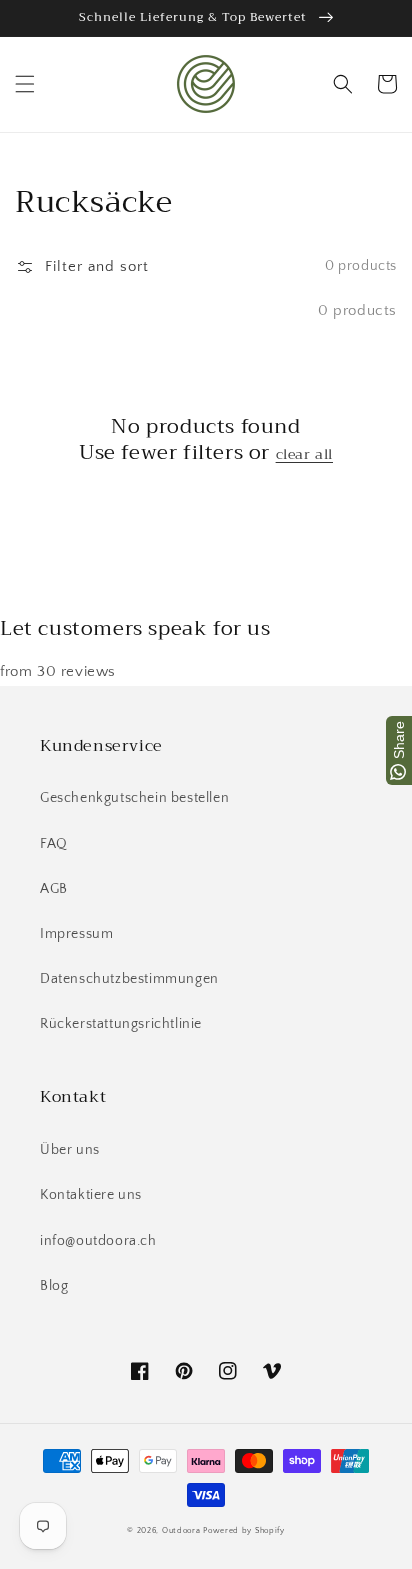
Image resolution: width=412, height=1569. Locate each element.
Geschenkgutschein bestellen (134, 798)
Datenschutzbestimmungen (129, 979)
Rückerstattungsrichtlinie (121, 1024)
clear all (304, 454)
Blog (54, 1286)
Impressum (76, 934)
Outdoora (181, 1530)
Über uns (70, 1150)
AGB (54, 889)
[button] (25, 84)
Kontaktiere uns (91, 1195)
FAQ (54, 844)
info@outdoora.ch (98, 1241)
